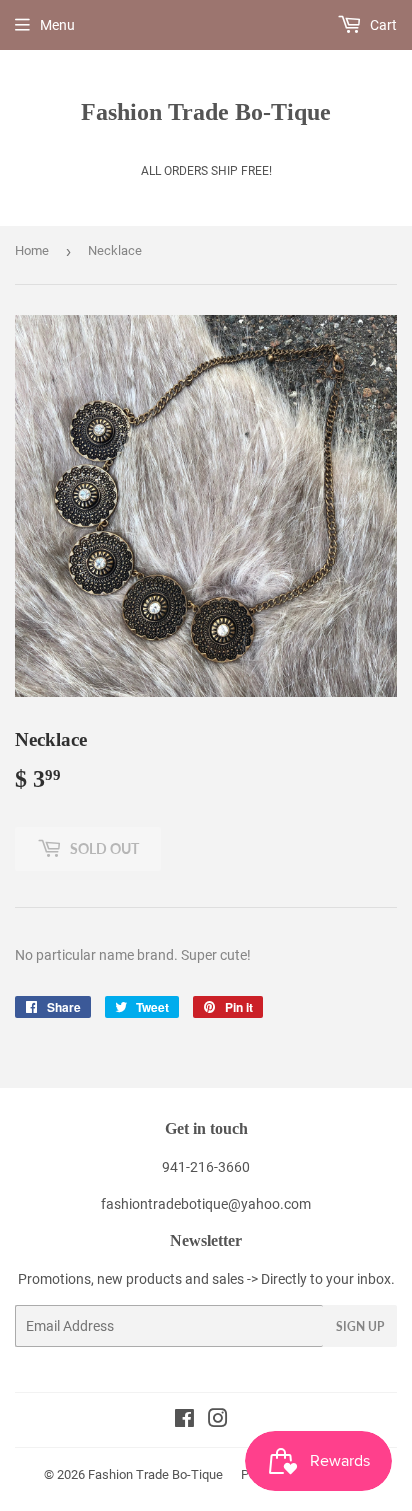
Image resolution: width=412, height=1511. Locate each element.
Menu (57, 25)
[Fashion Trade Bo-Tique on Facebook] (184, 1421)
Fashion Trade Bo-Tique (206, 111)
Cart (382, 25)
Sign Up (360, 1326)
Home (32, 250)
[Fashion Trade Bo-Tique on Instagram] (218, 1421)
